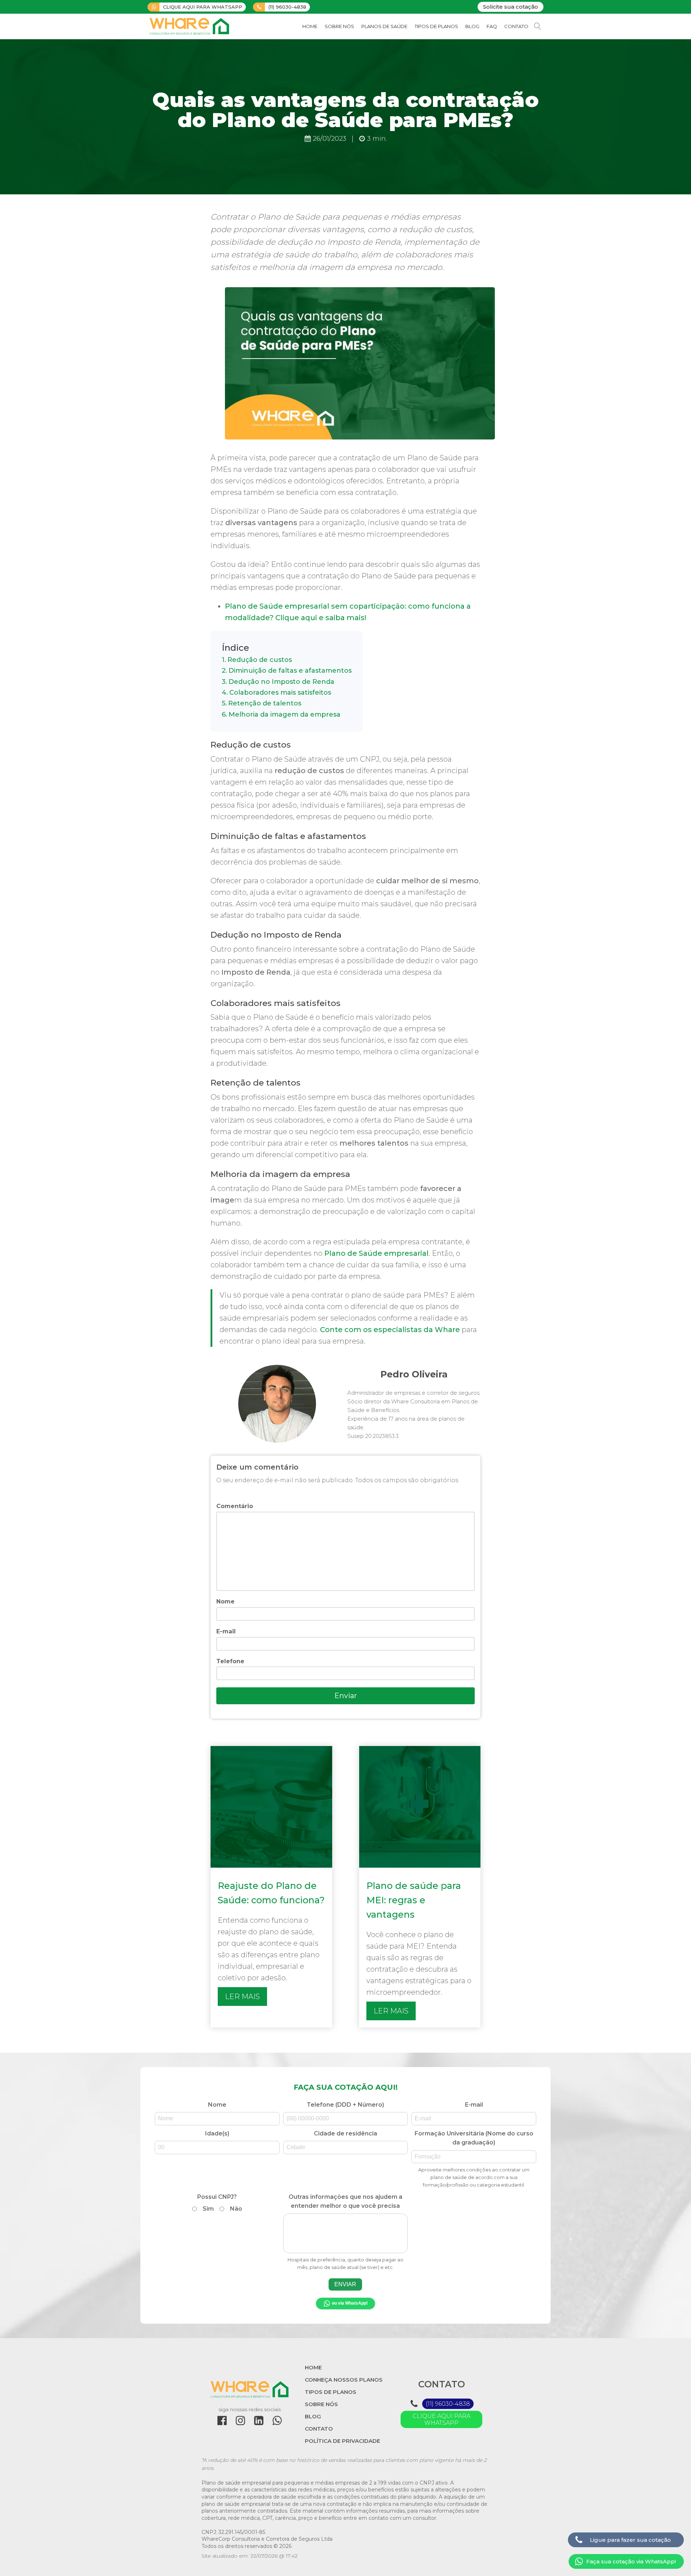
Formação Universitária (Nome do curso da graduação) (474, 2159)
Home (310, 26)
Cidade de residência (345, 2133)
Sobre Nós (339, 26)
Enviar (346, 1696)
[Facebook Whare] (222, 2421)
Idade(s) (217, 2133)
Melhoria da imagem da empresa (284, 714)
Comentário (235, 1506)
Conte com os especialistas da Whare (390, 1330)
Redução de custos (260, 660)
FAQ (492, 26)
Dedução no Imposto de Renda (281, 682)
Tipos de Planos (436, 26)
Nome (225, 1601)
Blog (472, 26)
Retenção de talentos (265, 703)
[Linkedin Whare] (259, 2421)
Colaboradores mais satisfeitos (280, 693)
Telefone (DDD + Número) (345, 2105)
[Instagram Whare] (240, 2421)
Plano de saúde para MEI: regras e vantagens (414, 1900)
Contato (516, 26)
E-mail (226, 1631)
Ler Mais (242, 1997)
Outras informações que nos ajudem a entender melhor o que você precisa (345, 2232)
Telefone (230, 1661)
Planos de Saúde (384, 26)
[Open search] (538, 26)
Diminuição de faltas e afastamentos (290, 671)
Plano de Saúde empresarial (376, 1253)
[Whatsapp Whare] (277, 2421)
